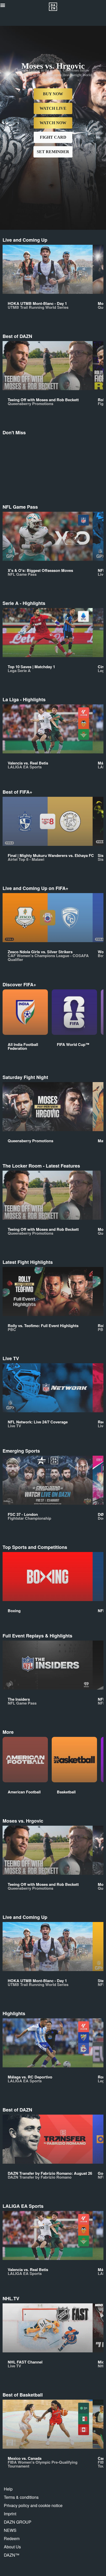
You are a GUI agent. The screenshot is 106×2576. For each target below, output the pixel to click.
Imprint (10, 2514)
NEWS (10, 2530)
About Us (12, 2547)
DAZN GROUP (18, 2522)
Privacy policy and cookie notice (33, 2505)
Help (8, 2489)
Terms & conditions (21, 2497)
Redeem (12, 2538)
